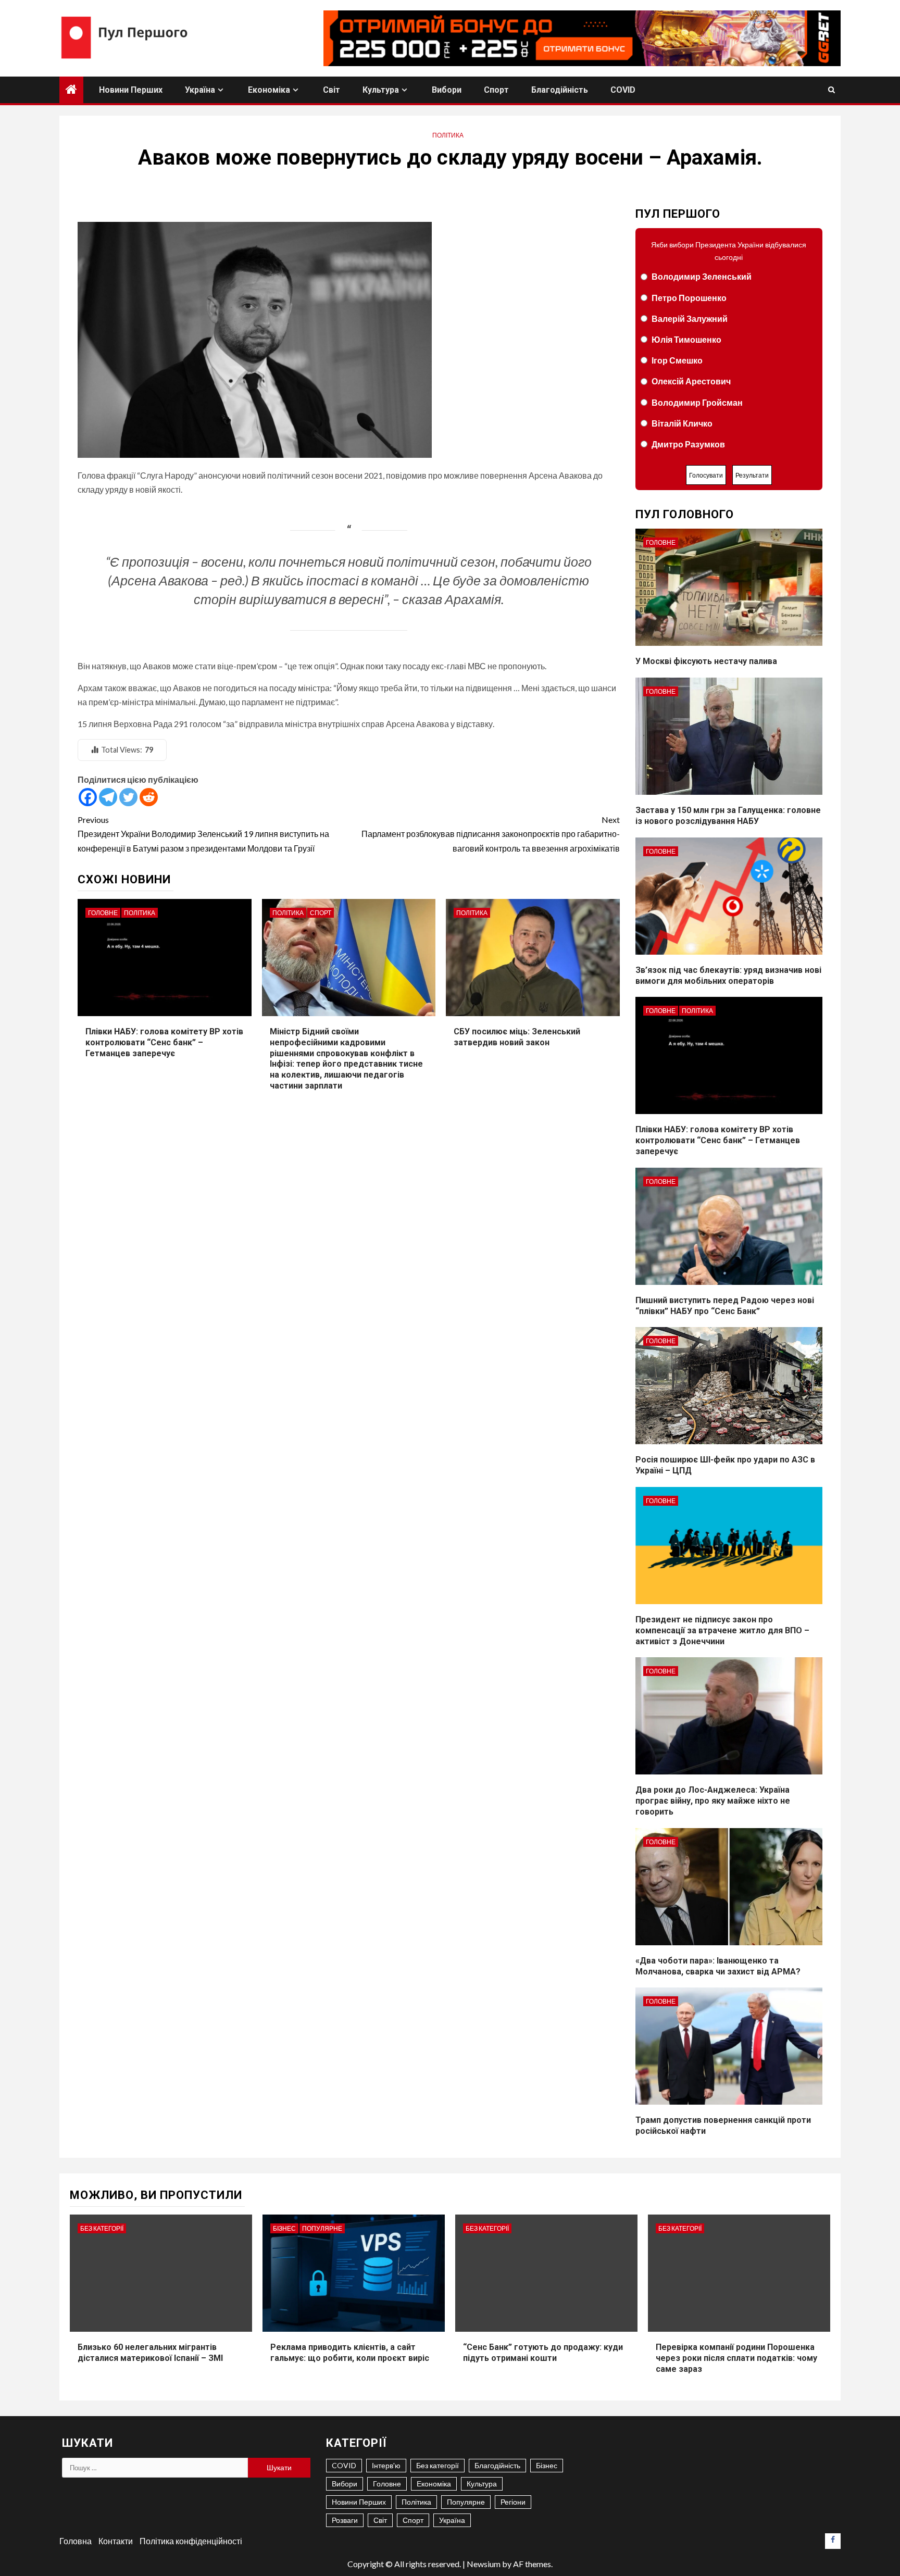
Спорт (496, 90)
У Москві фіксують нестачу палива (706, 661)
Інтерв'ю (386, 2465)
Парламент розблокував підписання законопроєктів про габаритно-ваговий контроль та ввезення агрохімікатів (490, 834)
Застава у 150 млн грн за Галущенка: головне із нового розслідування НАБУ (728, 816)
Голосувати (706, 475)
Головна (76, 2541)
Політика (448, 135)
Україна (200, 90)
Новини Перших (131, 90)
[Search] (832, 90)
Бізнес (284, 2228)
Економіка (269, 90)
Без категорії (102, 2228)
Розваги (345, 2520)
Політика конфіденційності (191, 2541)
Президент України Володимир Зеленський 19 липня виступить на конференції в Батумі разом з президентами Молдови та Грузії (203, 834)
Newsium (484, 2564)
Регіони (513, 2502)
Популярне (322, 2228)
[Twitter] (128, 797)
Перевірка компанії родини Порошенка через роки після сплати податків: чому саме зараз (736, 2358)
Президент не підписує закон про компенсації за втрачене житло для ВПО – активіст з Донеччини (722, 1630)
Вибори (447, 90)
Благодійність (560, 90)
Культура (381, 90)
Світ (332, 90)
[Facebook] (88, 797)
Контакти (116, 2541)
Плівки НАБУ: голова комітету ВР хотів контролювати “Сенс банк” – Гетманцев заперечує (164, 1042)
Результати (752, 475)
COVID (623, 90)
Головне (103, 913)
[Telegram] (108, 797)
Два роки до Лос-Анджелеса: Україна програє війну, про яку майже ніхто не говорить (713, 1801)
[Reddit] (149, 797)
